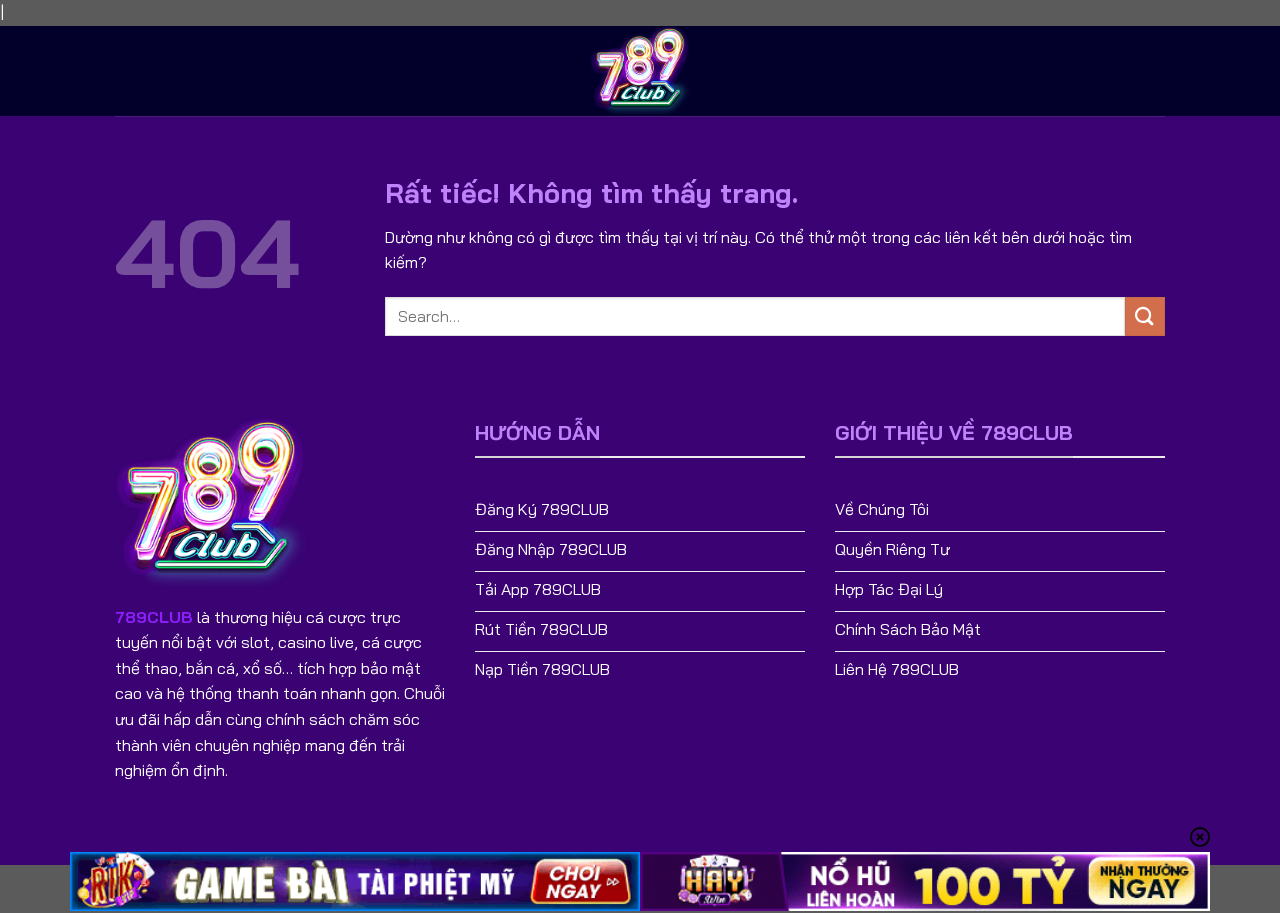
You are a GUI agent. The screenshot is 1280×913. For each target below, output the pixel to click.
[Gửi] (1145, 316)
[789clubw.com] (640, 71)
